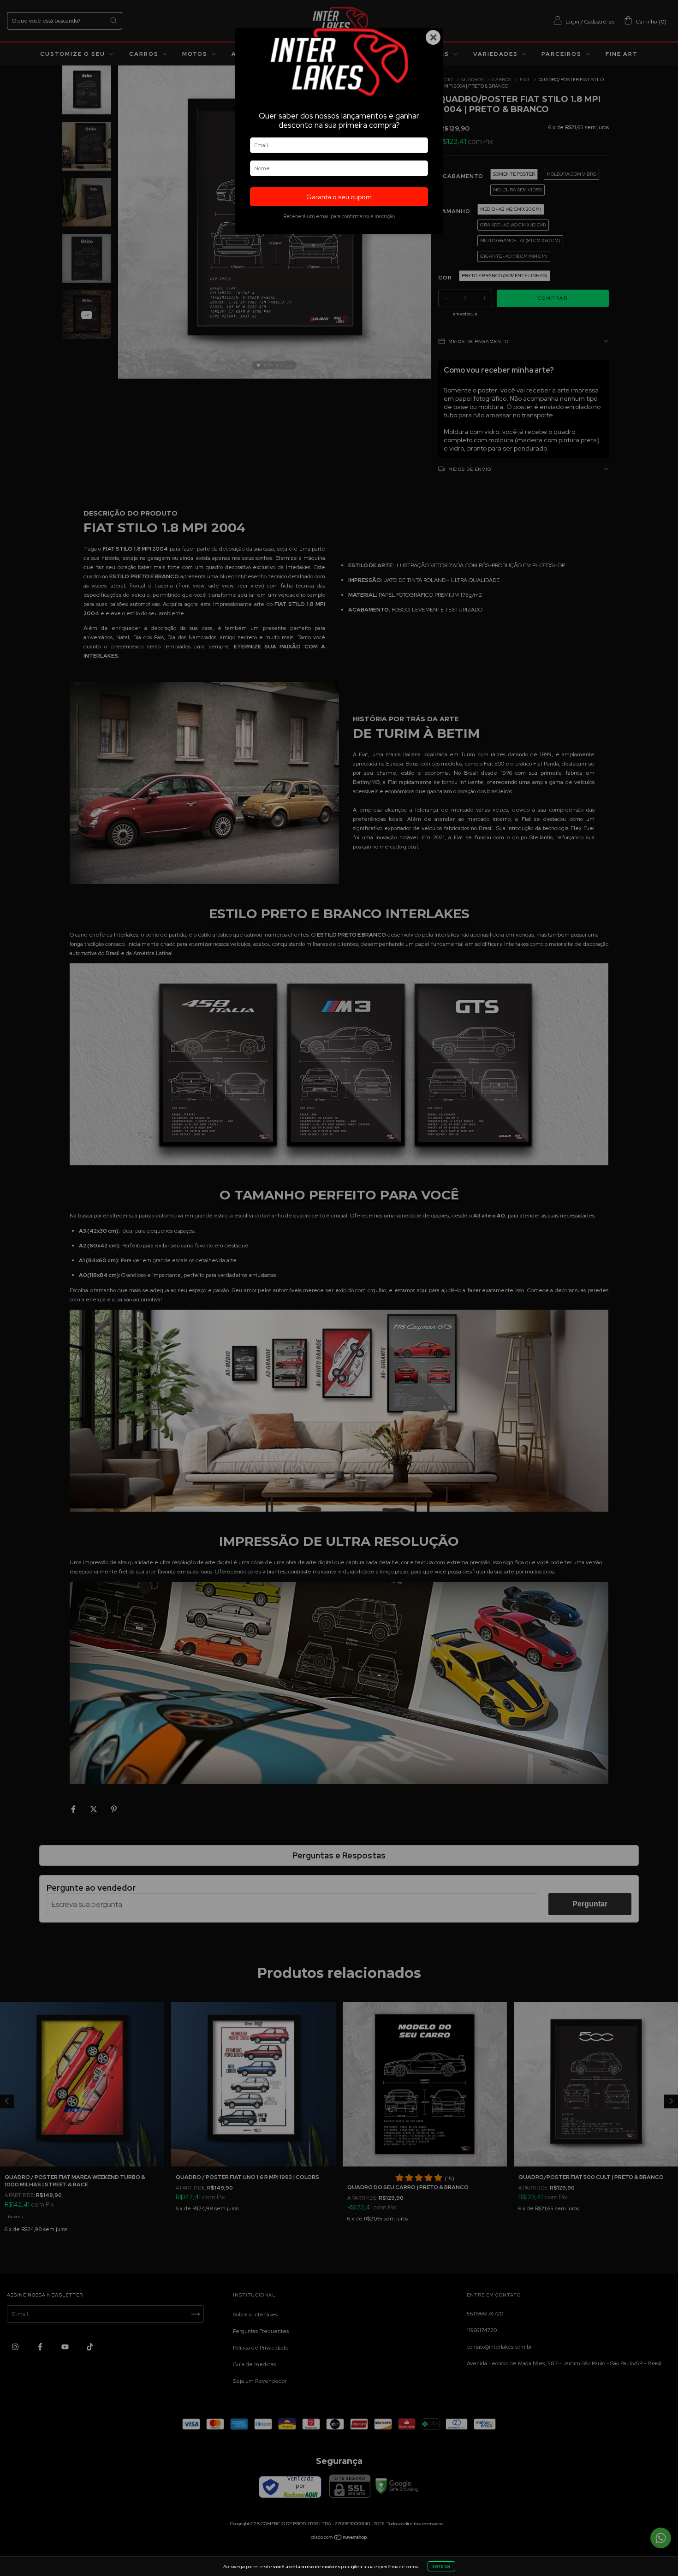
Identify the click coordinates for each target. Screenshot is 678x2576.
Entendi (441, 2566)
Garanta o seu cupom (339, 197)
